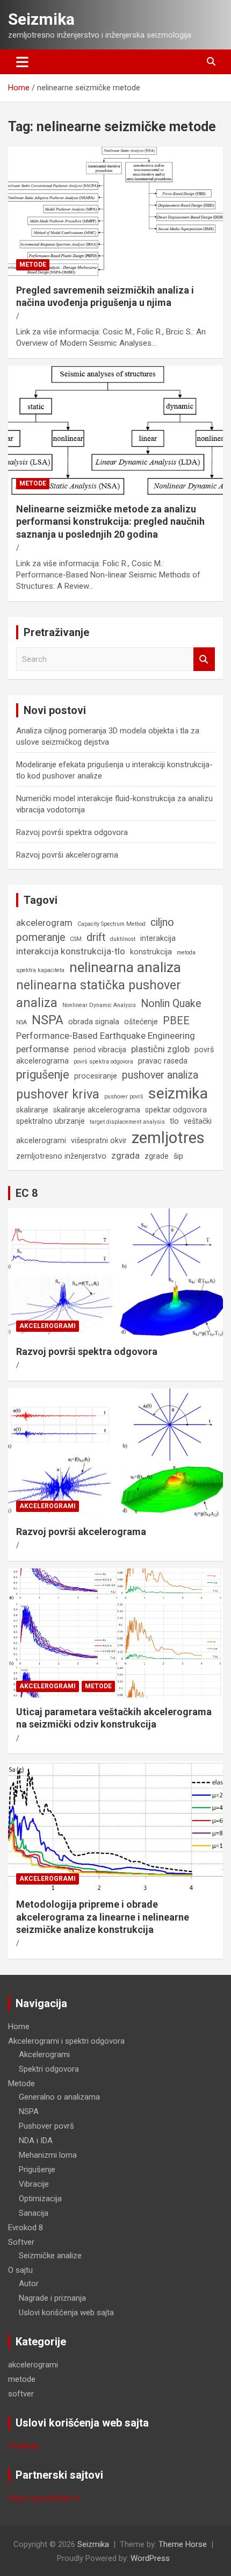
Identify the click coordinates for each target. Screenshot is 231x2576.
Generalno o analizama (59, 2097)
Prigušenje (37, 2170)
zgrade (157, 1156)
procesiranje (96, 1076)
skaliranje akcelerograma (97, 1110)
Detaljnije (24, 2446)
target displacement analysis (127, 1122)
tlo (174, 1121)
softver (21, 2394)
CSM (76, 939)
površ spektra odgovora (103, 1062)
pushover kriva (58, 1094)
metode (33, 265)
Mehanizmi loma (48, 2155)
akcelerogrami (48, 1326)
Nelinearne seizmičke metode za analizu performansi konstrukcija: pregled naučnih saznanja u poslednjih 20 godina (110, 522)
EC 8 (27, 1193)
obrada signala (94, 1022)
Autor (29, 2284)
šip (178, 1156)
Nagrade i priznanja (52, 2298)
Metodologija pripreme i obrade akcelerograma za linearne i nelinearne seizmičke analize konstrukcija (103, 1917)
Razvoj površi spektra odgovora (72, 832)
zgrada (125, 1155)
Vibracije (34, 2184)
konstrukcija (151, 952)
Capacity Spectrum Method (111, 924)
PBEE (176, 1021)
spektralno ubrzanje (50, 1121)
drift (96, 937)
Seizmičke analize (50, 2256)
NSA (21, 1022)
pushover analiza (160, 1075)
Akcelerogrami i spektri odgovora (66, 2041)
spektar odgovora (176, 1110)
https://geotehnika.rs (44, 2498)
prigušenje (43, 1075)
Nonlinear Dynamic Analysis (99, 1005)
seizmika (178, 1093)
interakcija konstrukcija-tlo (71, 951)
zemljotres (168, 1138)
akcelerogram (44, 923)
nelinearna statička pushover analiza (99, 994)
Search (204, 659)
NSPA (48, 1020)
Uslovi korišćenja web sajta (66, 2313)
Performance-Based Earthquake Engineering (106, 1036)
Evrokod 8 (26, 2228)
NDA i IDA (36, 2140)
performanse (42, 1049)
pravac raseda (163, 1061)
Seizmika (41, 19)
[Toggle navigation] (22, 62)
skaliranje (32, 1110)
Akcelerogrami (44, 2054)
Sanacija (34, 2213)
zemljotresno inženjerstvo (61, 1156)
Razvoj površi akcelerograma (67, 855)
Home (19, 2026)
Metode (21, 2083)
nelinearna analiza (125, 967)
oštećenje (141, 1022)
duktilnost (123, 939)
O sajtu (20, 2270)
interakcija (158, 938)
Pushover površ (46, 2126)
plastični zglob (160, 1049)
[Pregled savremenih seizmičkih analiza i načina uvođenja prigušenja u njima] (115, 211)
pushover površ (124, 1097)
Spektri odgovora (49, 2069)
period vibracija (100, 1050)
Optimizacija (40, 2199)
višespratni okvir (99, 1140)
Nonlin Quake (171, 1004)
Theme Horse (183, 2544)
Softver (21, 2242)
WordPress (150, 2558)
